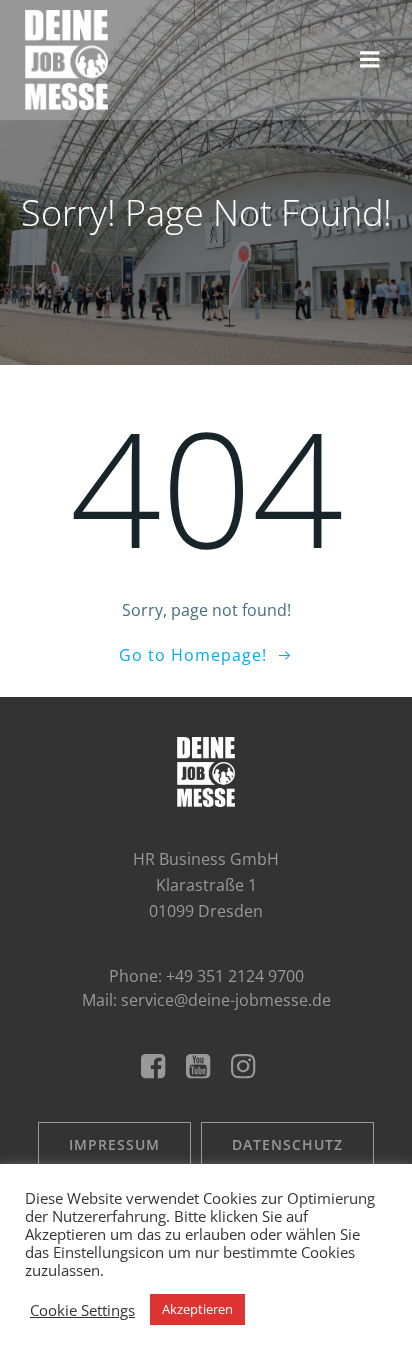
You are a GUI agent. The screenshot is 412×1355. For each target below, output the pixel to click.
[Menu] (370, 60)
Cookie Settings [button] (82, 1310)
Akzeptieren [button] (197, 1309)
